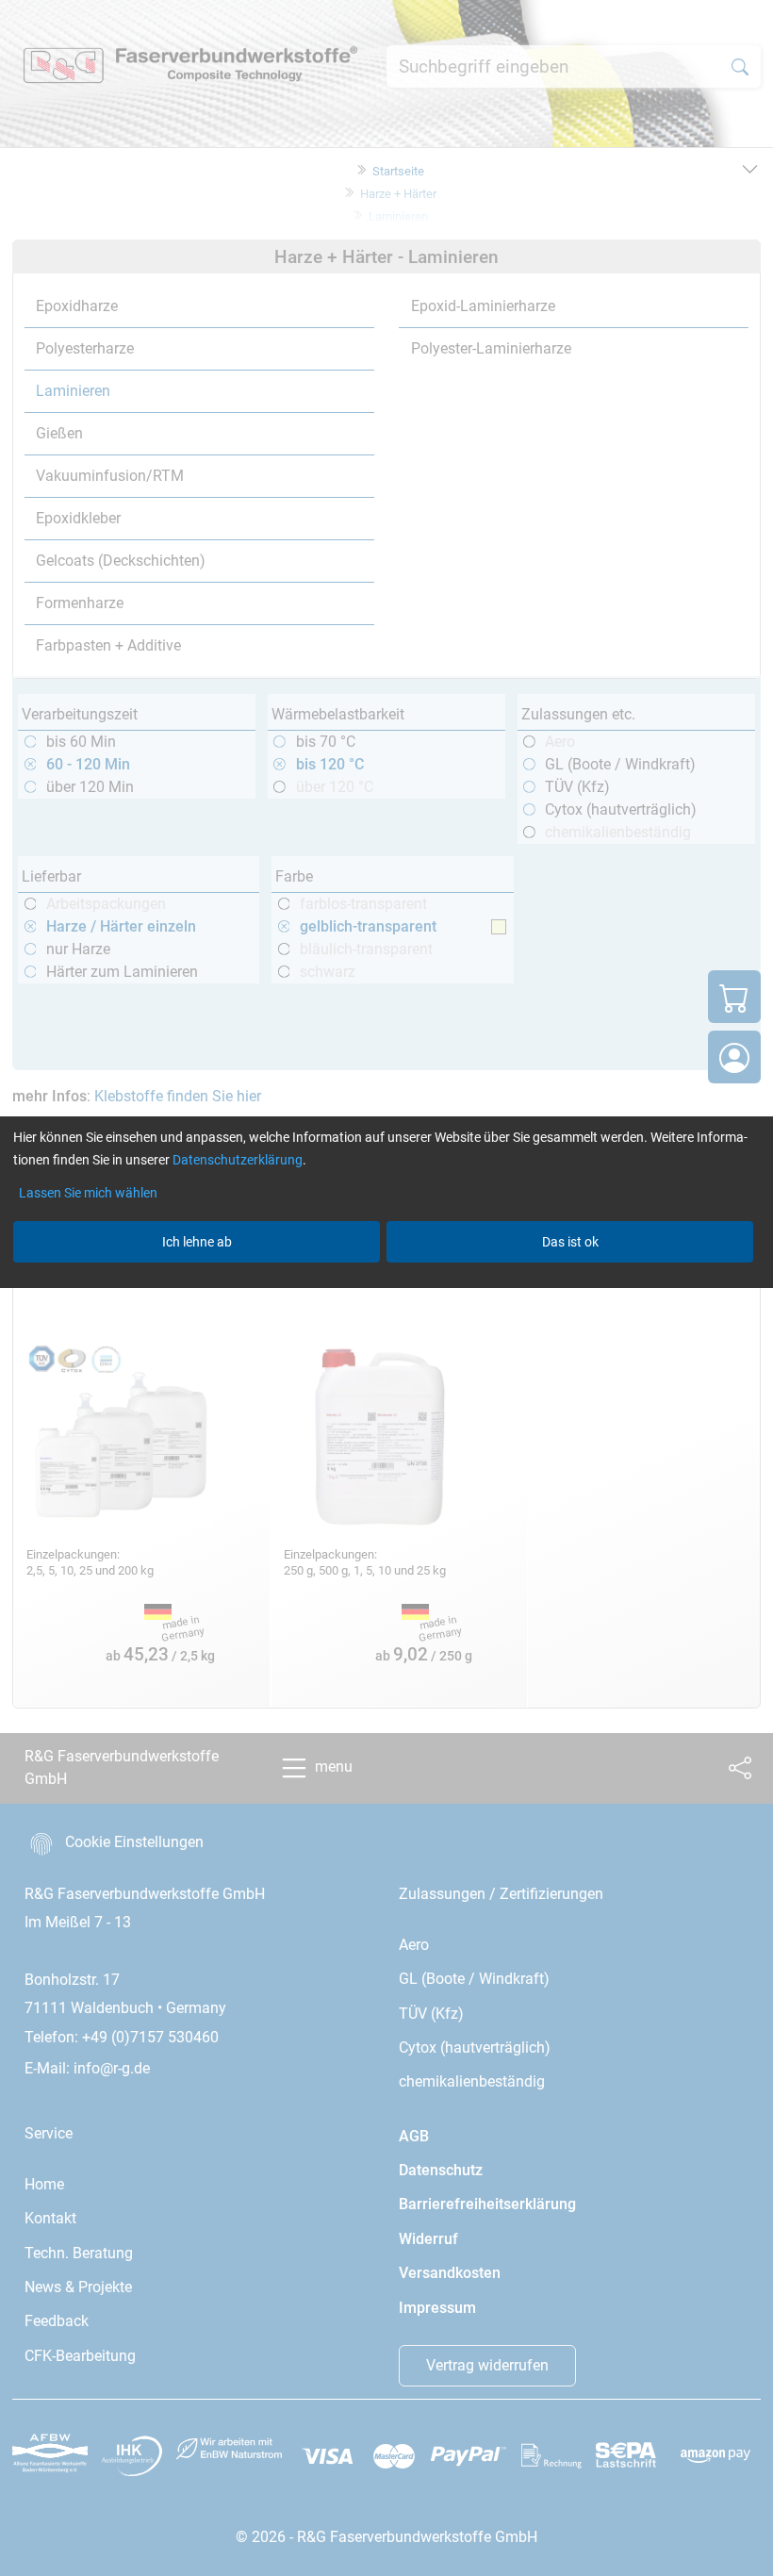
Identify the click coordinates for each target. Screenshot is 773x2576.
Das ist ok (570, 1242)
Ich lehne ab (197, 1242)
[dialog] (386, 1288)
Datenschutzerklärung (238, 1160)
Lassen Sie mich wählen (88, 1193)
